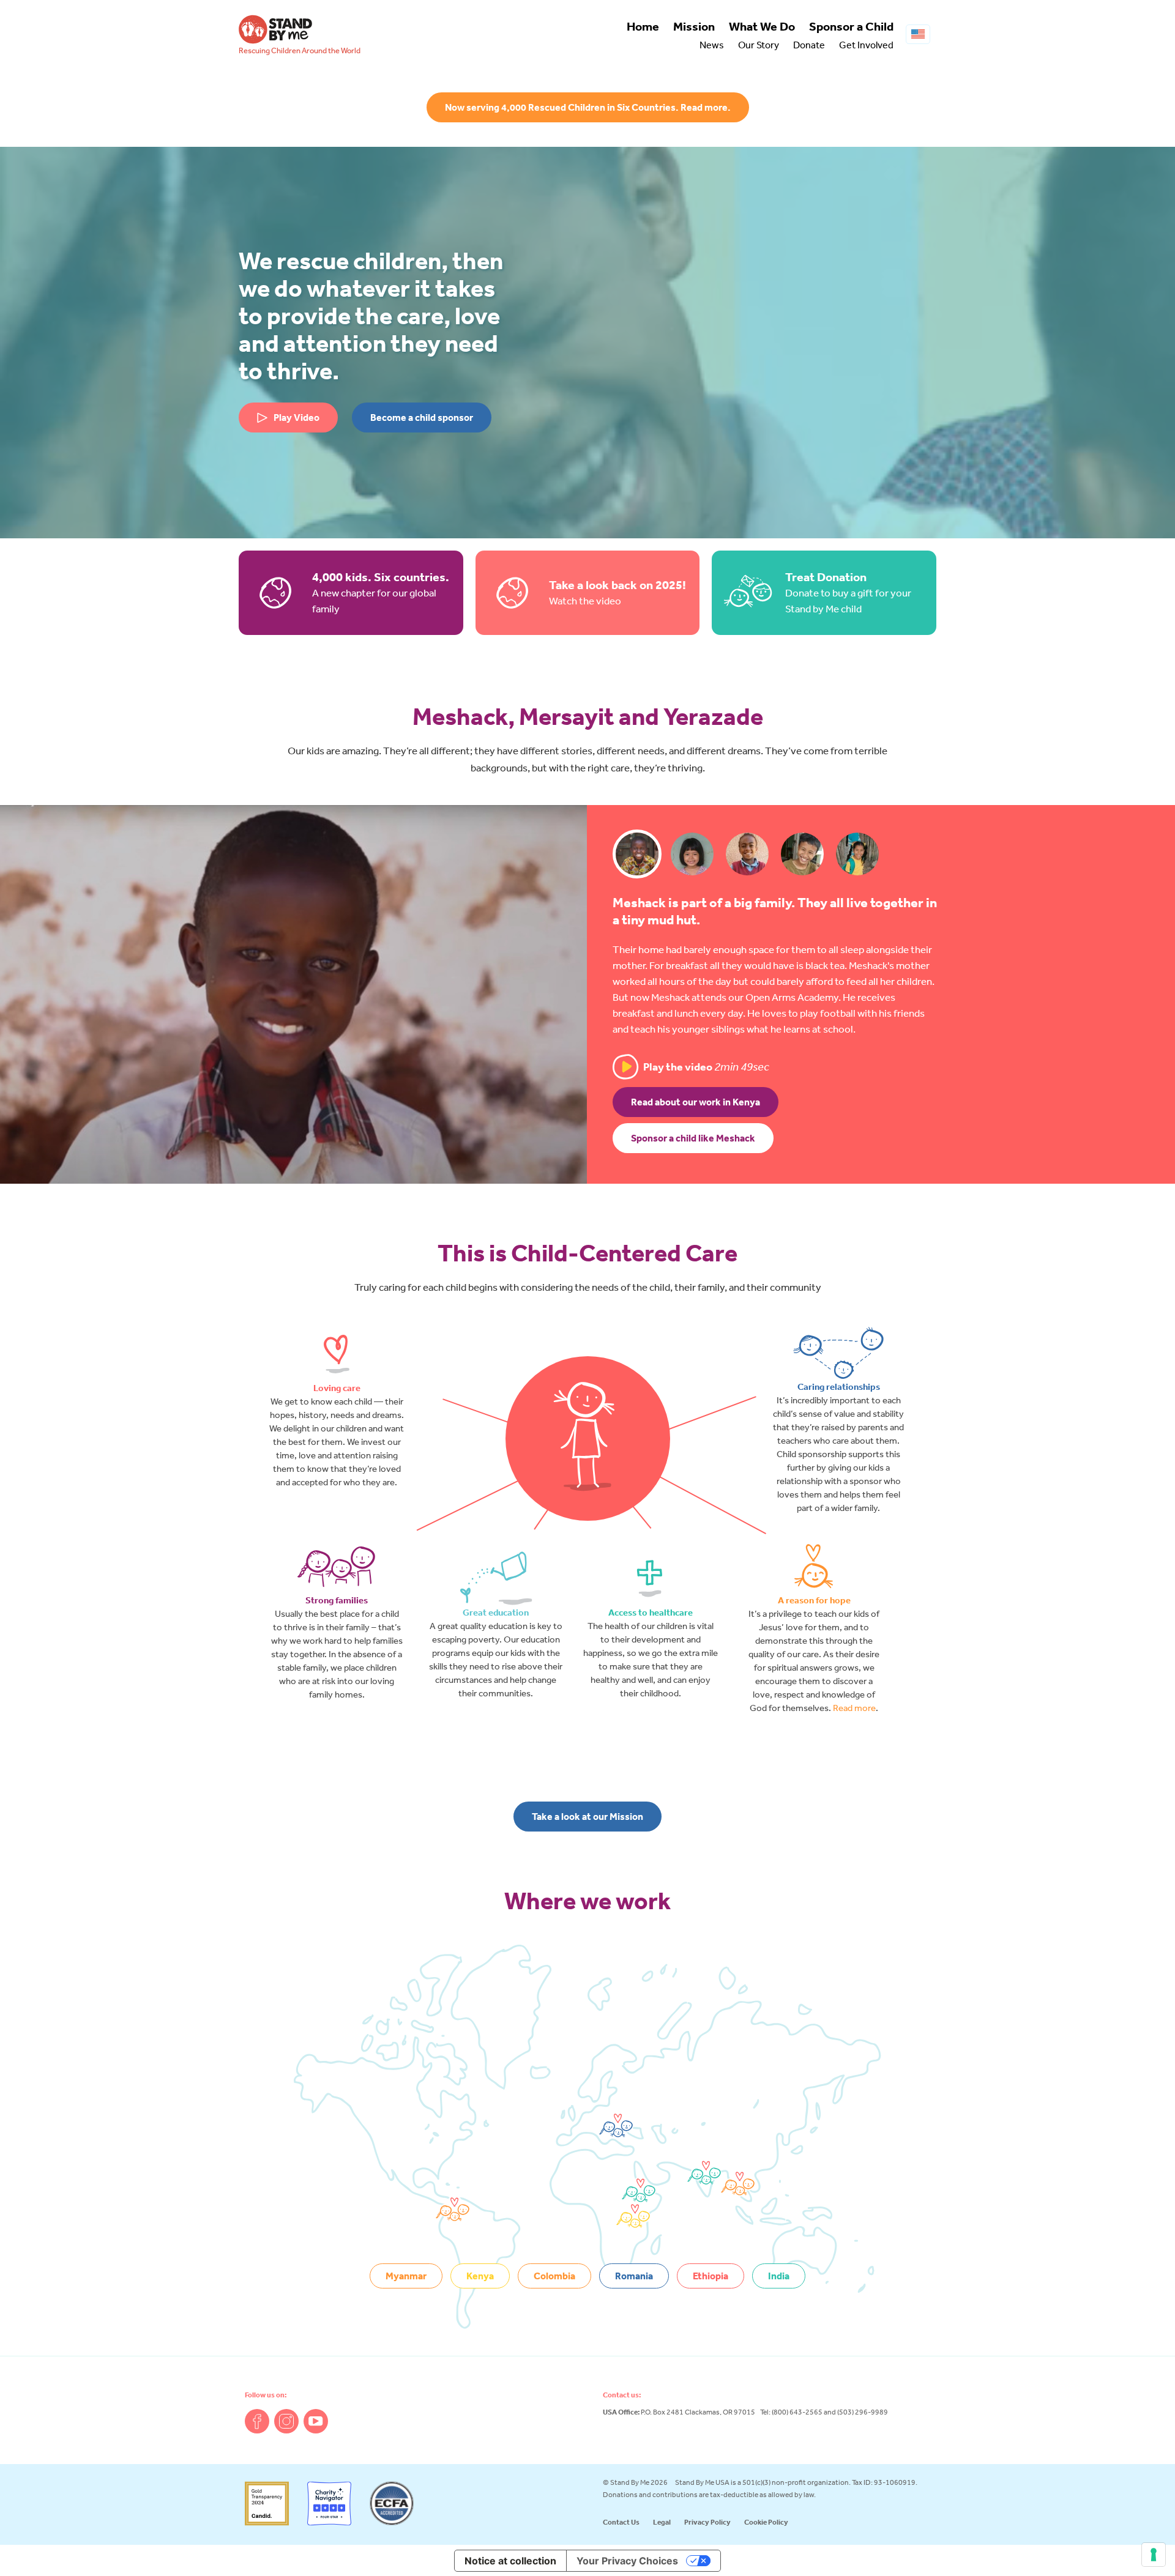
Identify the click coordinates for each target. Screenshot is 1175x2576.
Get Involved (866, 45)
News (712, 45)
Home (643, 26)
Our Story (759, 45)
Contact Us (621, 2522)
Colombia (554, 2276)
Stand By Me (275, 29)
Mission (694, 26)
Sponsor (851, 26)
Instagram (286, 2421)
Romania (634, 2276)
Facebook (257, 2421)
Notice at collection (510, 2561)
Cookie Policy (766, 2522)
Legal (662, 2522)
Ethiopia (711, 2276)
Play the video (706, 1067)
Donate (809, 45)
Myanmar (406, 2276)
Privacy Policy (707, 2522)
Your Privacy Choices (627, 2561)
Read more (854, 1708)
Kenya (480, 2276)
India (779, 2276)
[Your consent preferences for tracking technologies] (1154, 2555)
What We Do (762, 26)
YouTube (316, 2421)
